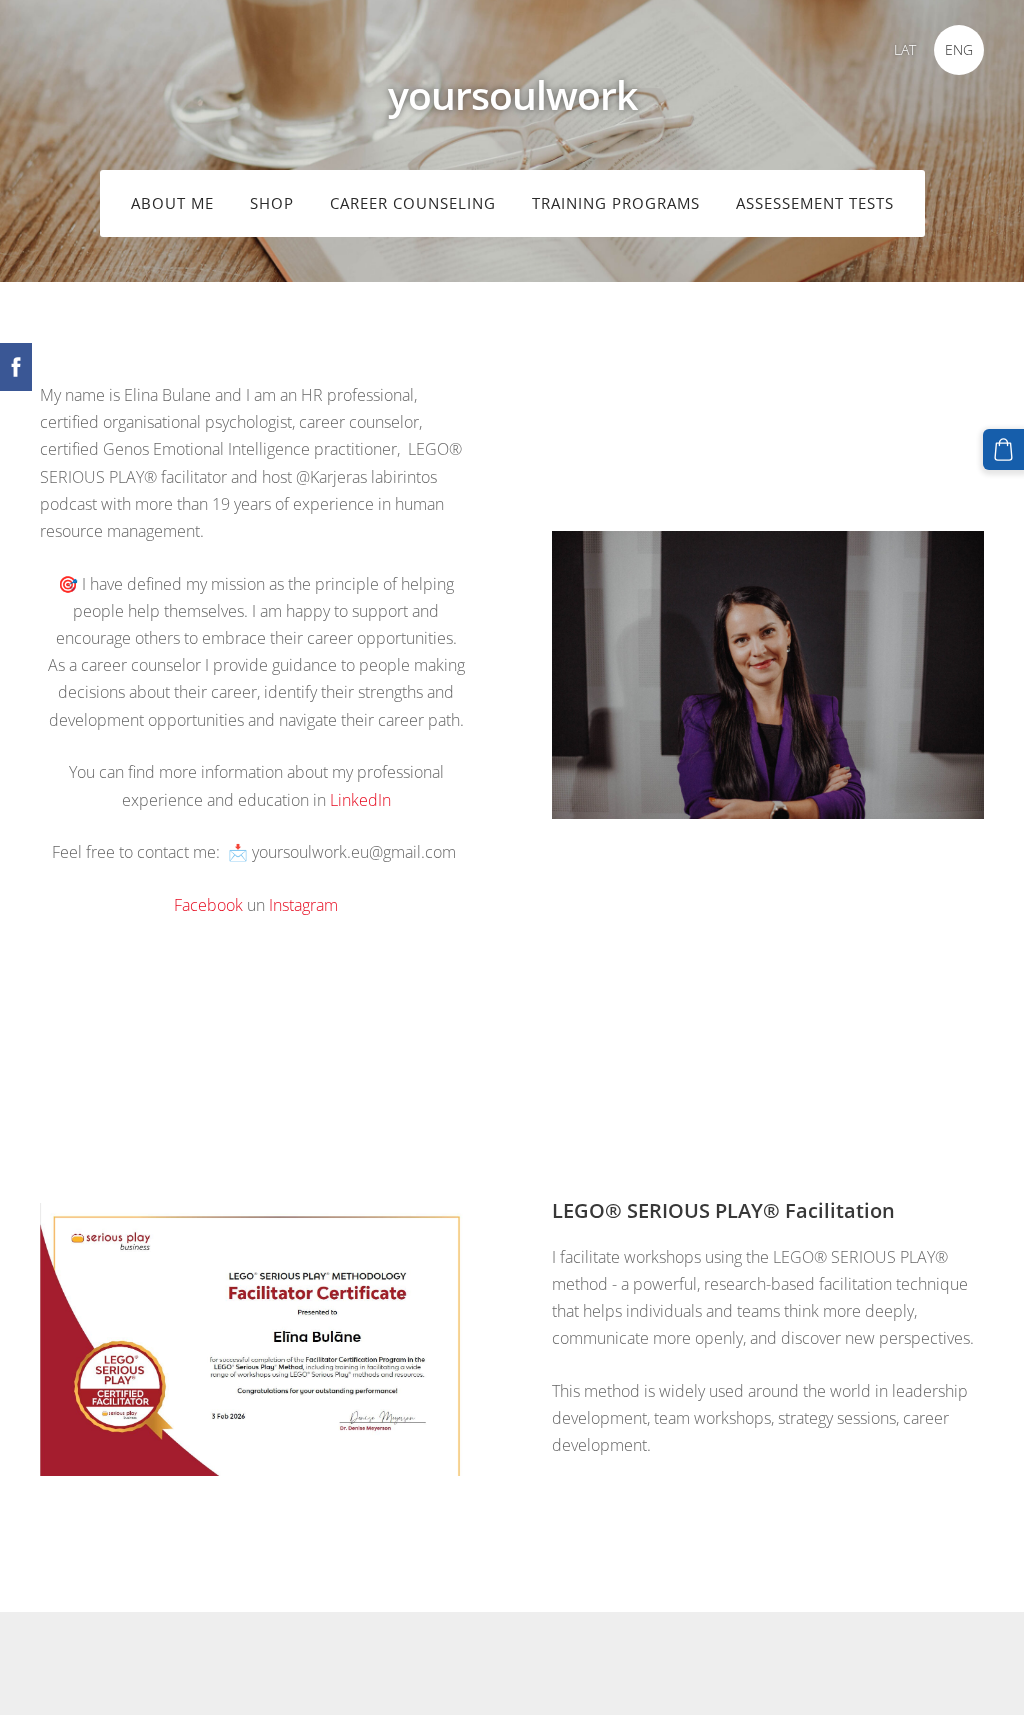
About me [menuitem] (172, 203)
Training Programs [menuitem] (616, 203)
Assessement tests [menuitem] (815, 203)
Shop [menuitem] (272, 203)
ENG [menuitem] (959, 49)
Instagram (303, 905)
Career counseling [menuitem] (413, 203)
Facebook (208, 905)
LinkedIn (360, 800)
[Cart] (1003, 449)
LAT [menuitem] (905, 49)
